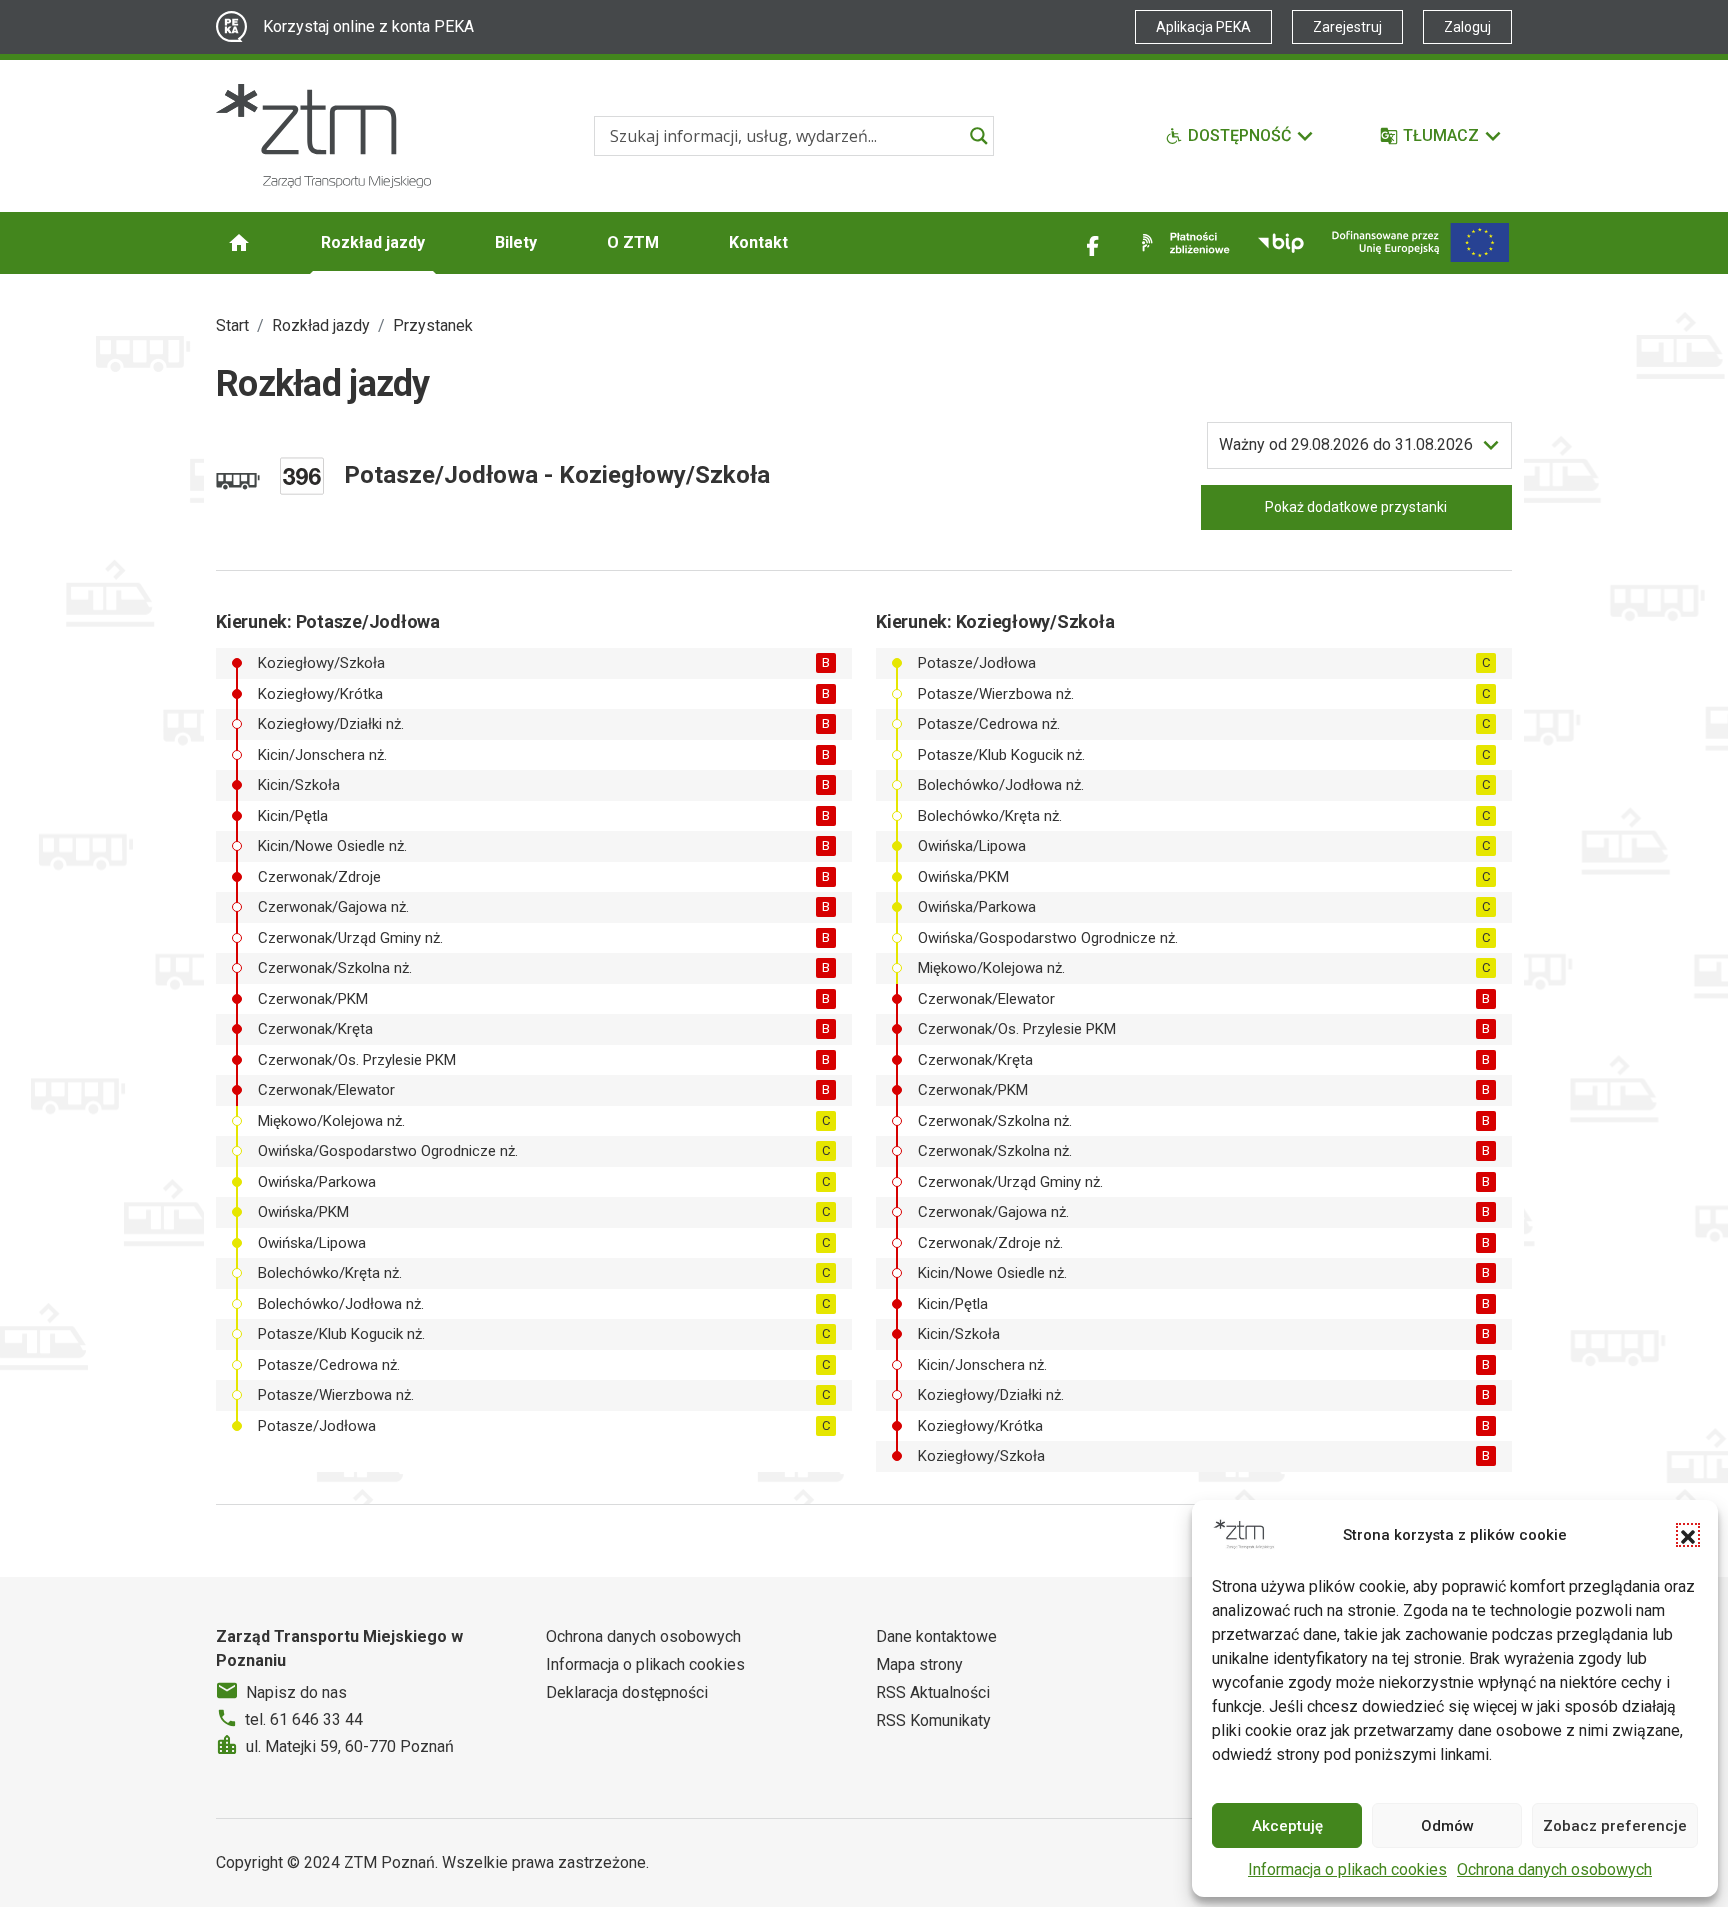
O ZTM (633, 242)
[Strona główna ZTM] (323, 136)
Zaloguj (1467, 27)
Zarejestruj (1347, 27)
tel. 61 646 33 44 (304, 1719)
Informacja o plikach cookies (1347, 1869)
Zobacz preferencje (1615, 1826)
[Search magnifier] (979, 136)
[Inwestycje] (1420, 242)
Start (232, 325)
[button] (1688, 1535)
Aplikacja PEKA (1203, 27)
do (1346, 444)
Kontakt (758, 242)
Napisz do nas (296, 1692)
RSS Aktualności (933, 1692)
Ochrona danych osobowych (1554, 1869)
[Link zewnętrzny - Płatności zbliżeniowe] (1182, 243)
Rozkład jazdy (373, 242)
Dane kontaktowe (936, 1636)
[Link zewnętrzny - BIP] (1281, 243)
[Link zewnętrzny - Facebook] (1093, 243)
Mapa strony (919, 1664)
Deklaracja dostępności (627, 1692)
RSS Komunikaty (933, 1720)
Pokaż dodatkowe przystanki (1356, 507)
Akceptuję (1287, 1826)
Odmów (1447, 1826)
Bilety (516, 242)
